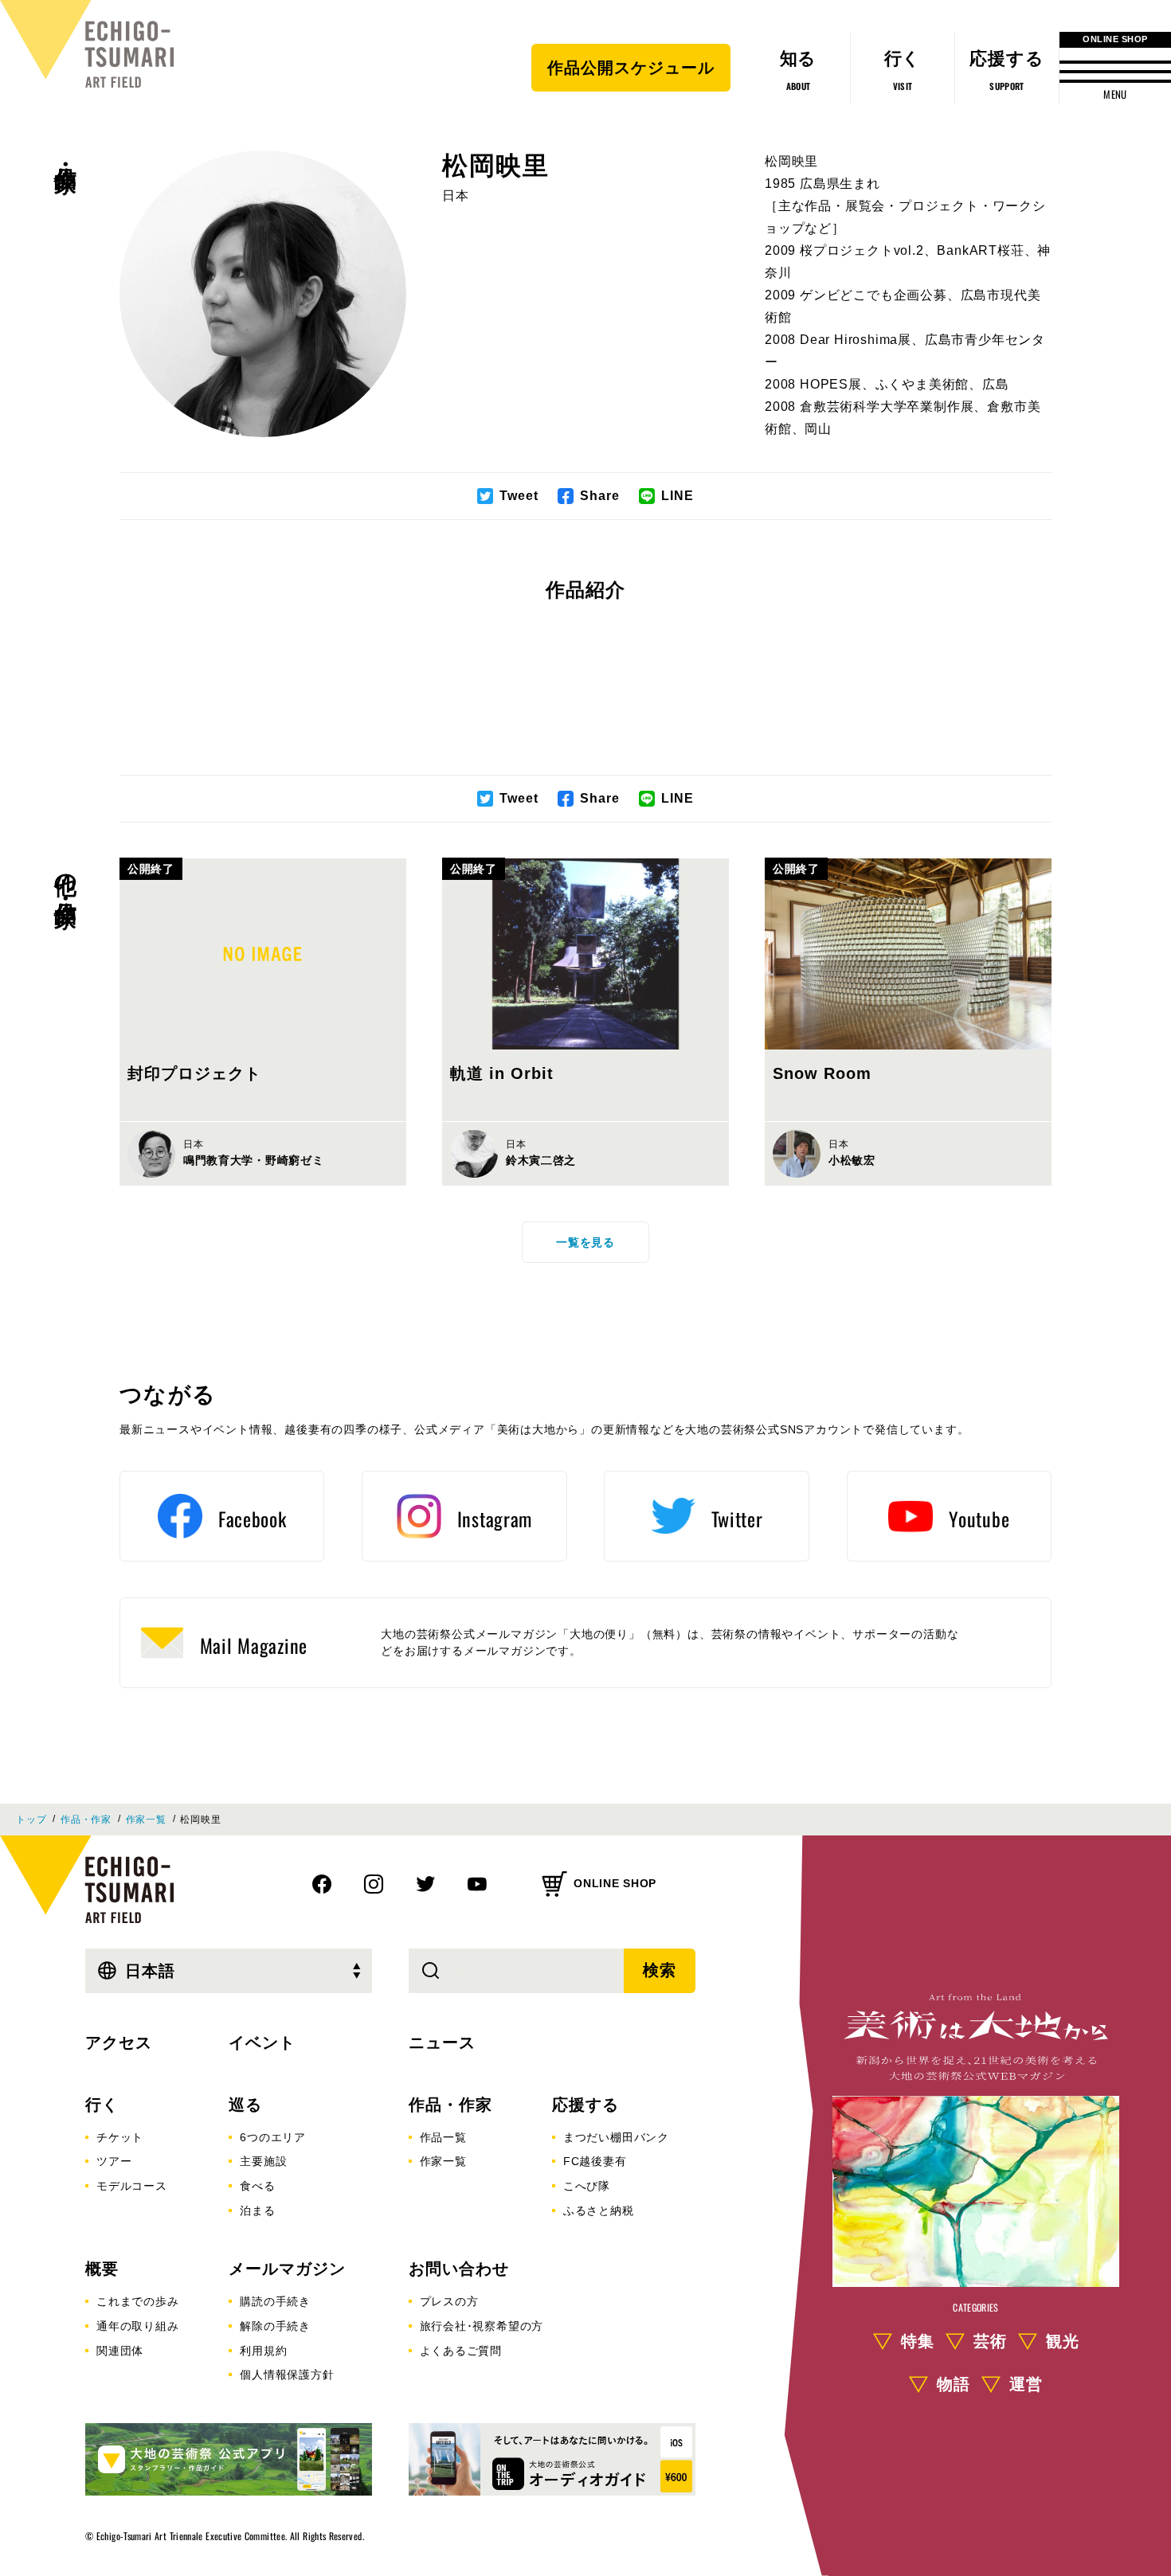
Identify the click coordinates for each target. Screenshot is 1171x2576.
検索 (660, 1970)
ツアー (114, 2161)
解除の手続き (275, 2326)
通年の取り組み (138, 2326)
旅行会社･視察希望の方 (482, 2326)
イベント (262, 2042)
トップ (31, 1820)
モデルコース (132, 2186)
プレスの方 (449, 2301)
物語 (954, 2384)
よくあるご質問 (461, 2351)
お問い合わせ (459, 2269)
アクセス (119, 2042)
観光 (1063, 2341)
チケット (120, 2137)
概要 (102, 2269)
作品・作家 (66, 152)
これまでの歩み (138, 2301)
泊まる (257, 2211)
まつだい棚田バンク (616, 2137)
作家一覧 (146, 1820)
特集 (918, 2341)
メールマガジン (287, 2269)
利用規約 (263, 2351)
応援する (585, 2105)
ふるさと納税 (599, 2211)
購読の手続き (275, 2301)
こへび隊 (587, 2186)
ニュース (442, 2042)
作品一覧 (443, 2137)
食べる (257, 2186)
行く (102, 2105)
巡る (245, 2105)
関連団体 (120, 2351)
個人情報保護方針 (287, 2375)
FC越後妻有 (595, 2161)
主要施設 (263, 2161)
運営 (1026, 2384)
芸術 (990, 2341)
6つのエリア (273, 2137)
